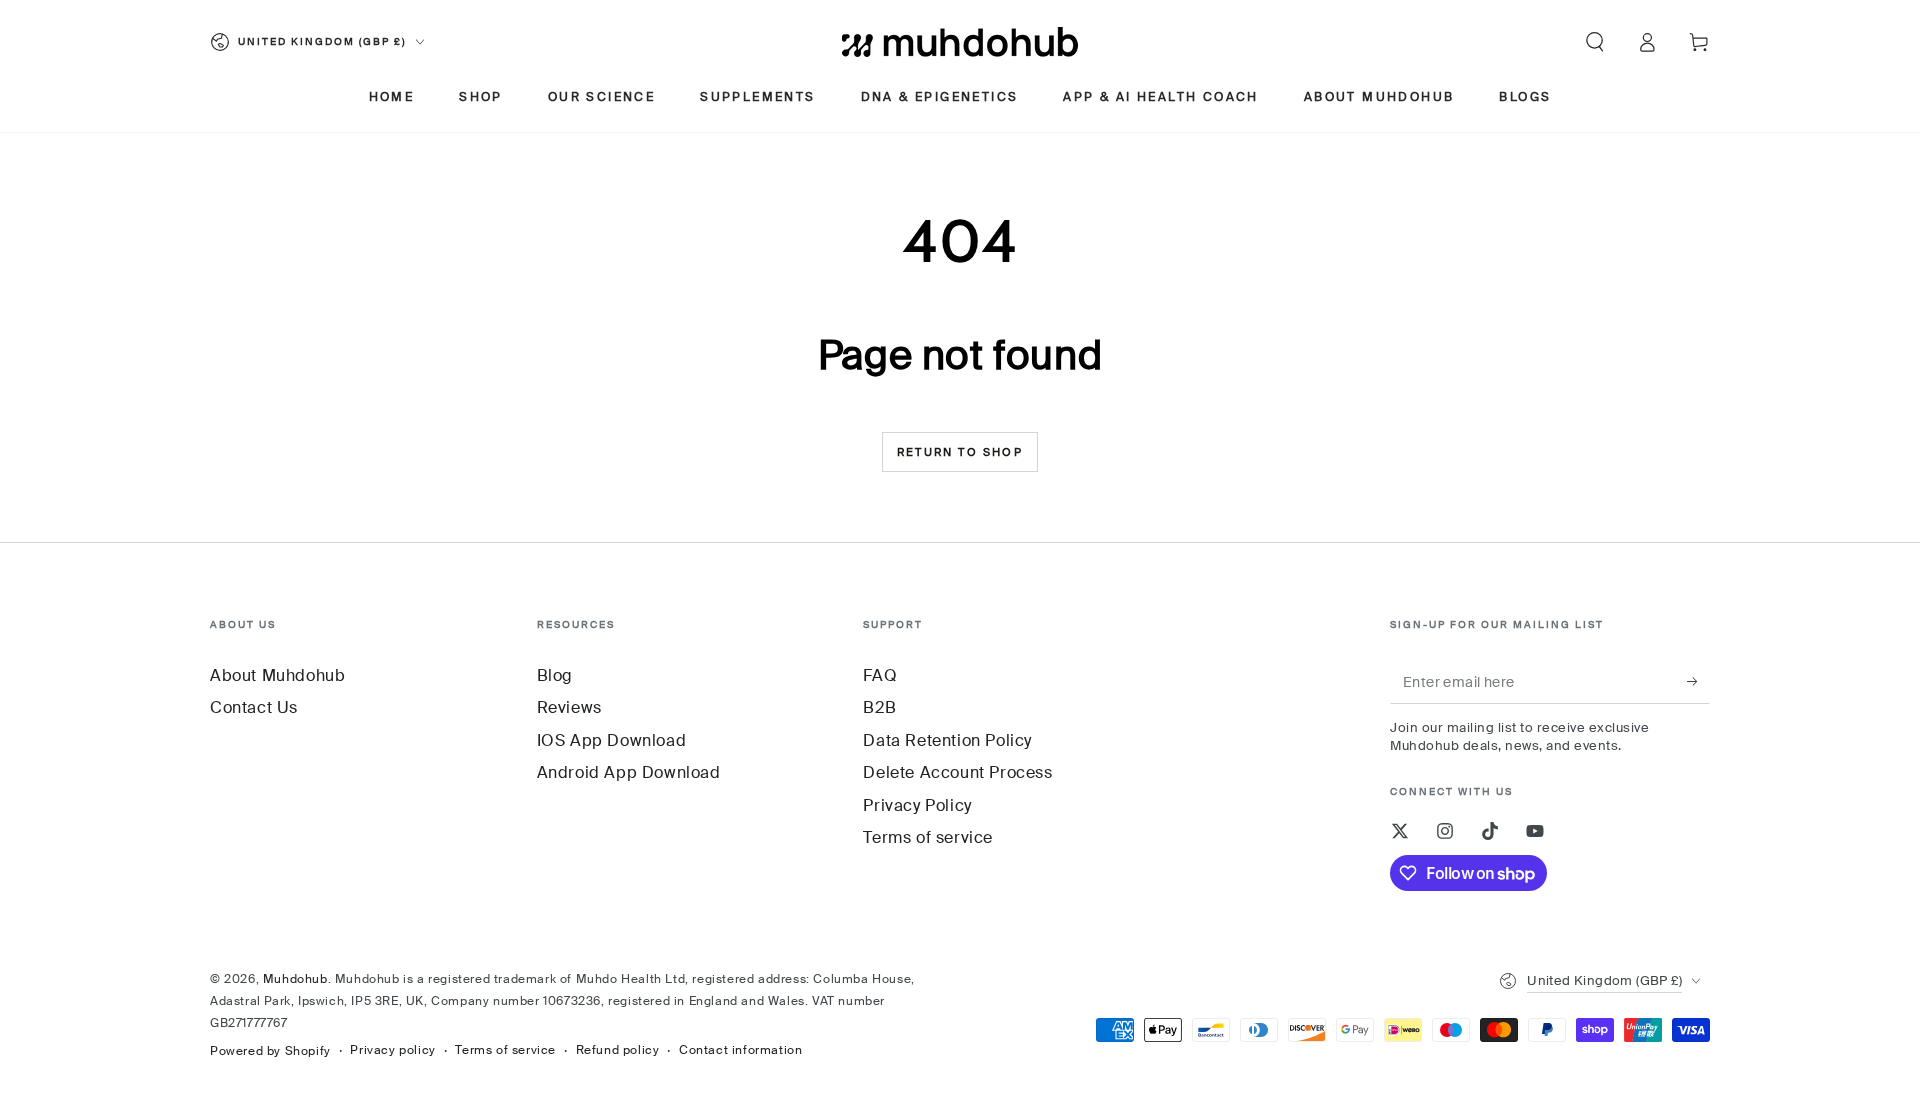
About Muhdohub (277, 675)
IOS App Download (612, 740)
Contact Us (254, 707)
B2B (879, 707)
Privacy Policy (917, 805)
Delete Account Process (957, 772)
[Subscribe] (1698, 681)
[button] (1595, 42)
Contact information (740, 1050)
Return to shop (960, 452)
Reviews (569, 707)
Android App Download (629, 772)
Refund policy (618, 1050)
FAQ (880, 675)
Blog (555, 675)
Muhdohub (295, 979)
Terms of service (928, 837)
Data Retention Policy (947, 740)
